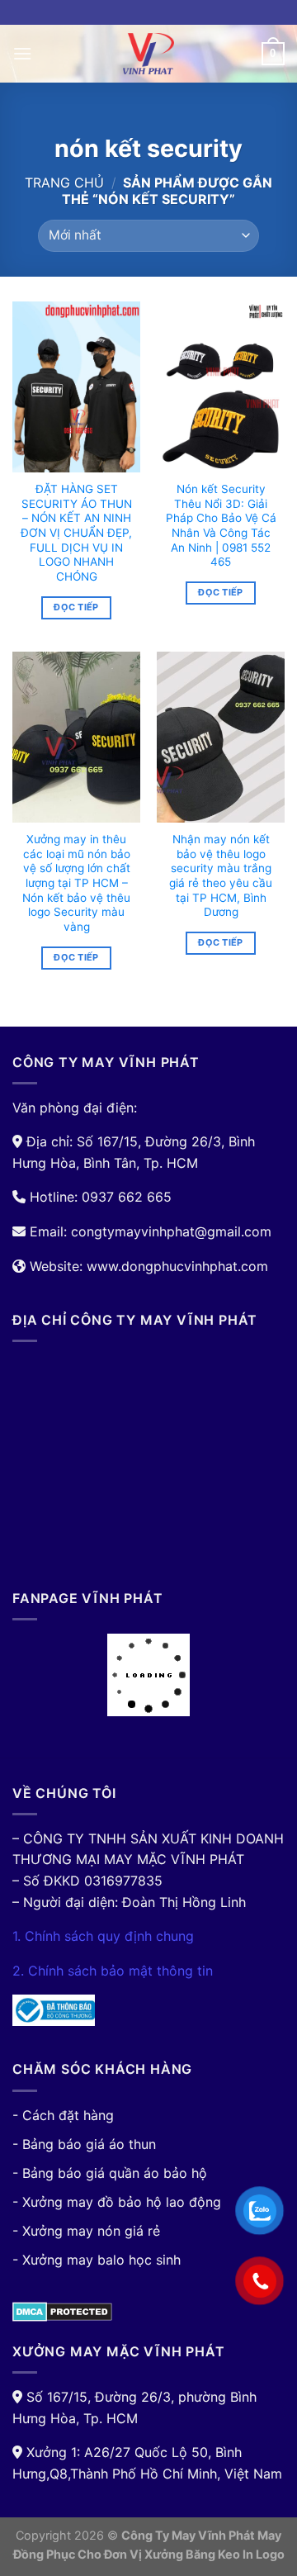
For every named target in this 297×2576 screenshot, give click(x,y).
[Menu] (22, 53)
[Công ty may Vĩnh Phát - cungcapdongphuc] (148, 54)
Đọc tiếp (76, 607)
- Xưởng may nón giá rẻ (86, 2231)
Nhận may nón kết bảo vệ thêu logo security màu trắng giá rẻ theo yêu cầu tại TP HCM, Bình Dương (221, 875)
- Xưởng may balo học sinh (97, 2260)
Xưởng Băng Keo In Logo (214, 2554)
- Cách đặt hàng (63, 2115)
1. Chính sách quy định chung (103, 1936)
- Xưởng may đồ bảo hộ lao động (117, 2202)
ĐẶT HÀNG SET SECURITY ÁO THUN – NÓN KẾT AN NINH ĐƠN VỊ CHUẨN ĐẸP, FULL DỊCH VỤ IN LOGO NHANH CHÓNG (76, 533)
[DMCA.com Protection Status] (62, 2310)
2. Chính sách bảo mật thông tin (113, 1971)
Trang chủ (64, 183)
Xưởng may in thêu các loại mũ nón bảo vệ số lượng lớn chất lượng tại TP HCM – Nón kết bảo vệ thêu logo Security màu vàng (76, 883)
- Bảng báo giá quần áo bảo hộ (110, 2173)
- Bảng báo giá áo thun (84, 2144)
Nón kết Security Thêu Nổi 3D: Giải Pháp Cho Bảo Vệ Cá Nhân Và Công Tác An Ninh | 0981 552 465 (221, 525)
